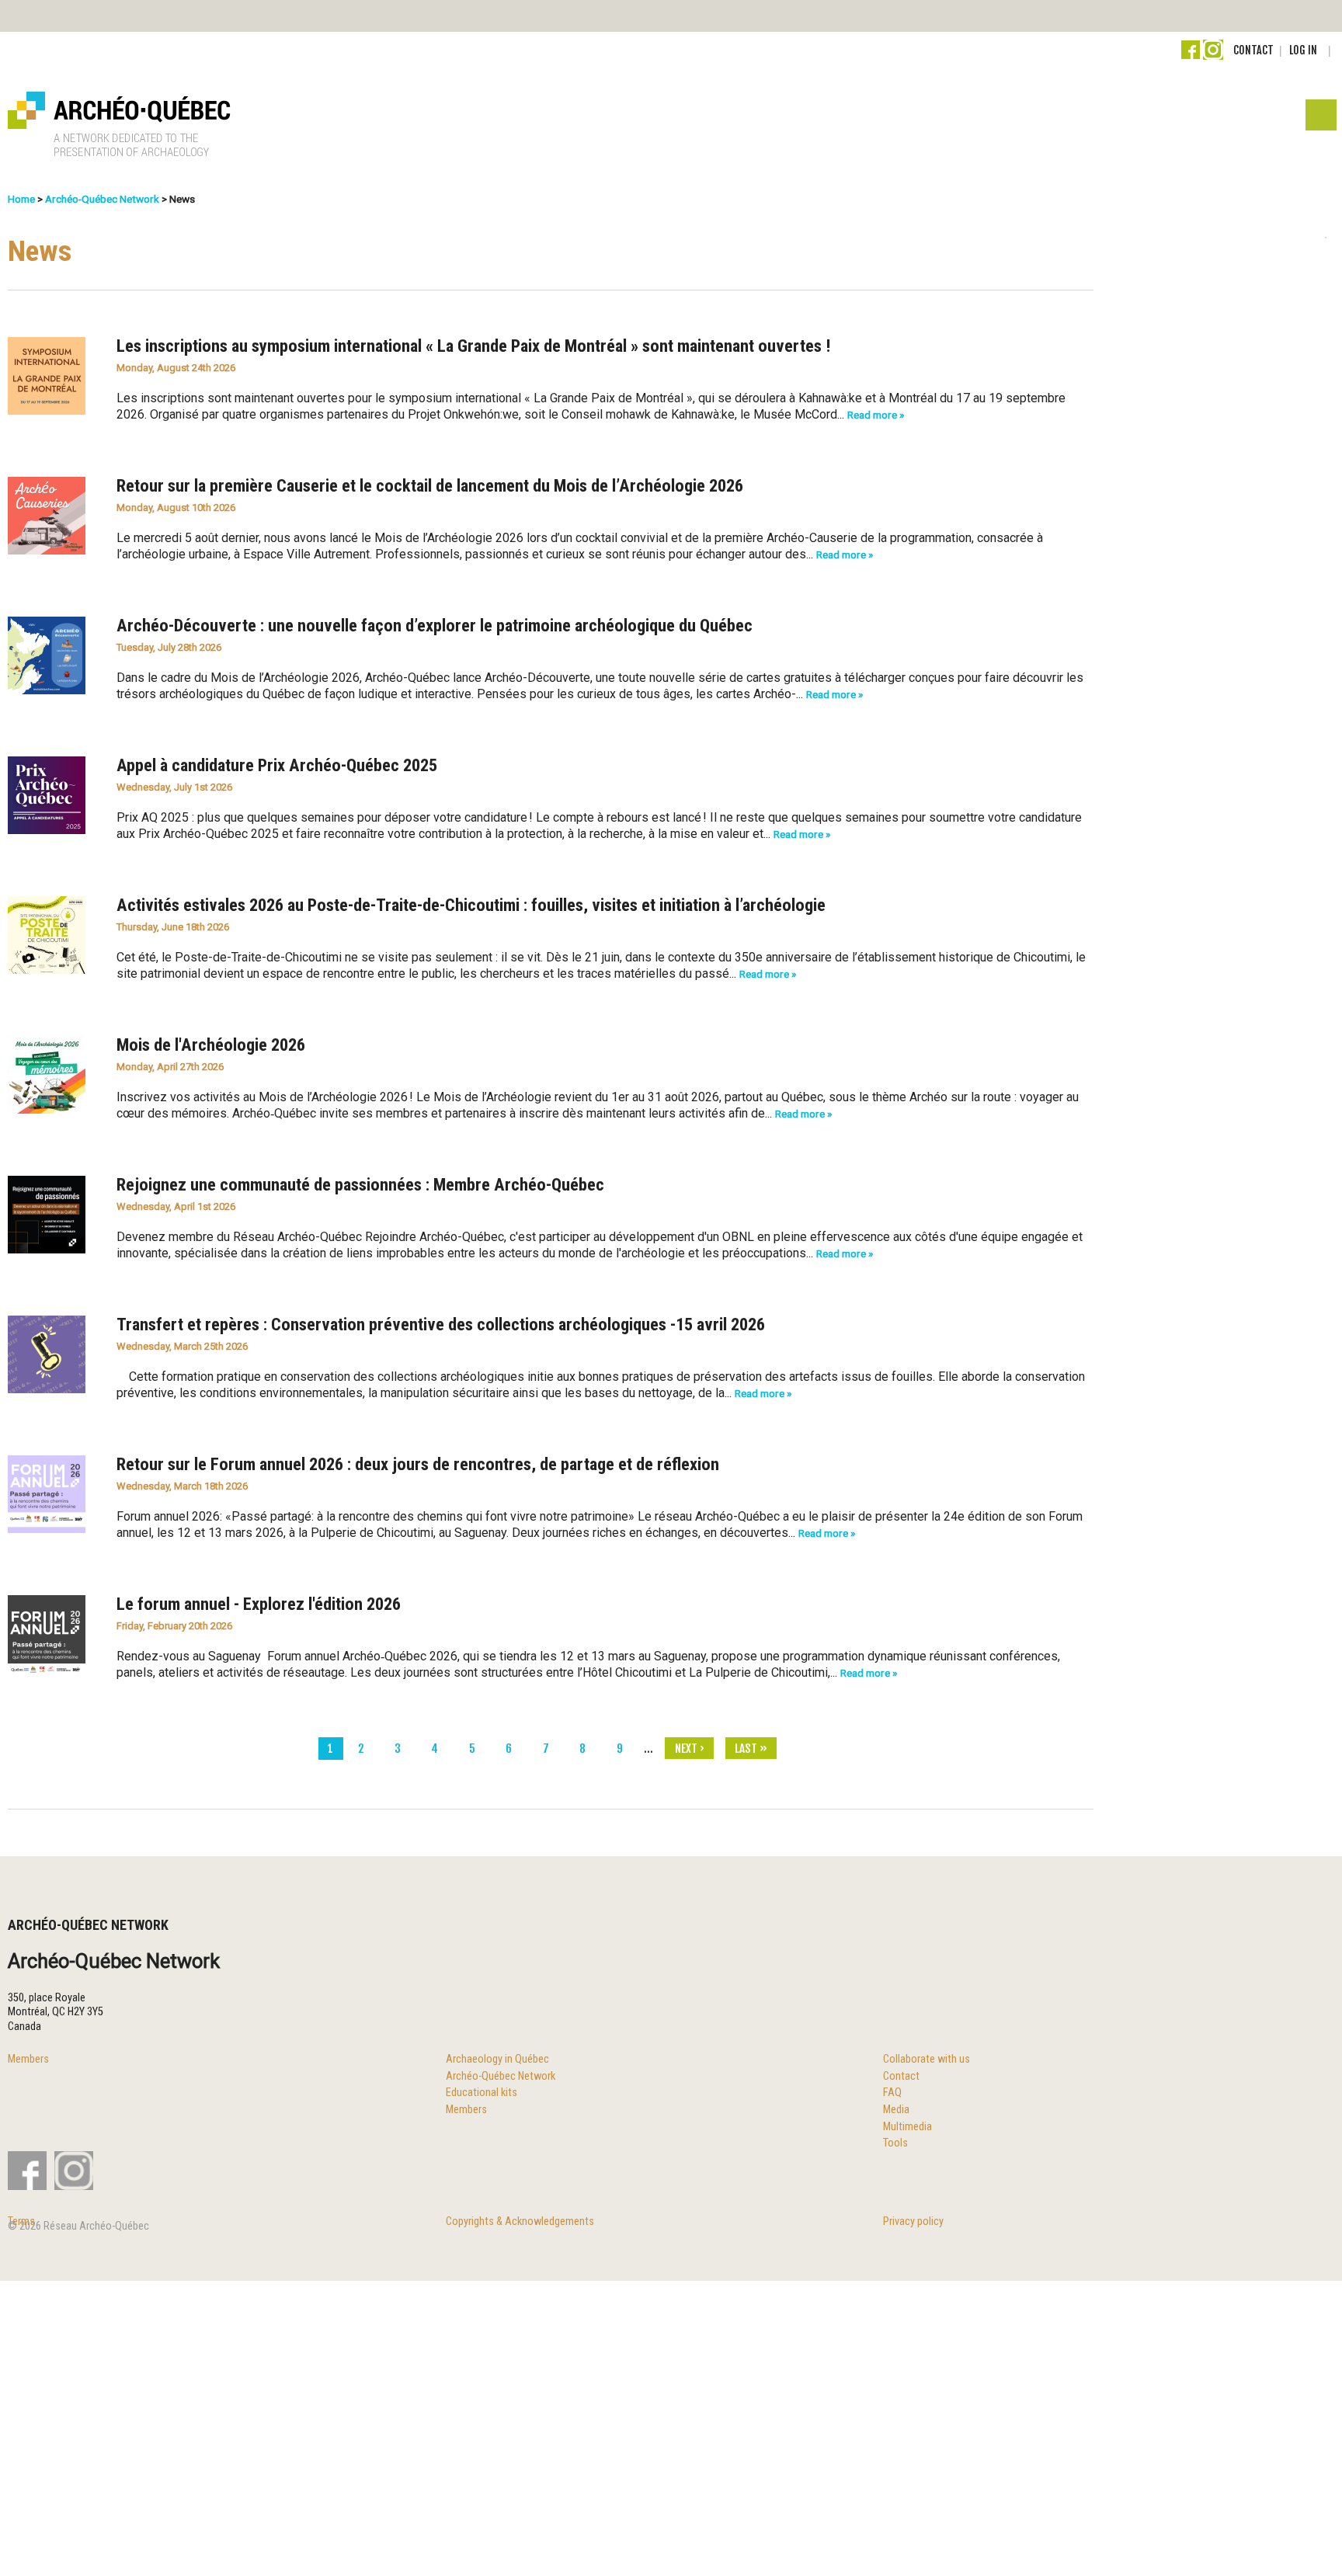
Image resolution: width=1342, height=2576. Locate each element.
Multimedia (907, 2127)
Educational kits (482, 2093)
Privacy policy (913, 2221)
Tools (895, 2143)
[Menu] (1320, 119)
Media (896, 2110)
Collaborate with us (927, 2059)
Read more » (876, 415)
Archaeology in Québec (497, 2059)
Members (28, 2059)
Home (21, 199)
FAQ (892, 2093)
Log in (1303, 50)
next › (690, 1749)
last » (751, 1749)
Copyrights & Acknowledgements (520, 2221)
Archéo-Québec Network (102, 199)
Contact (1253, 50)
